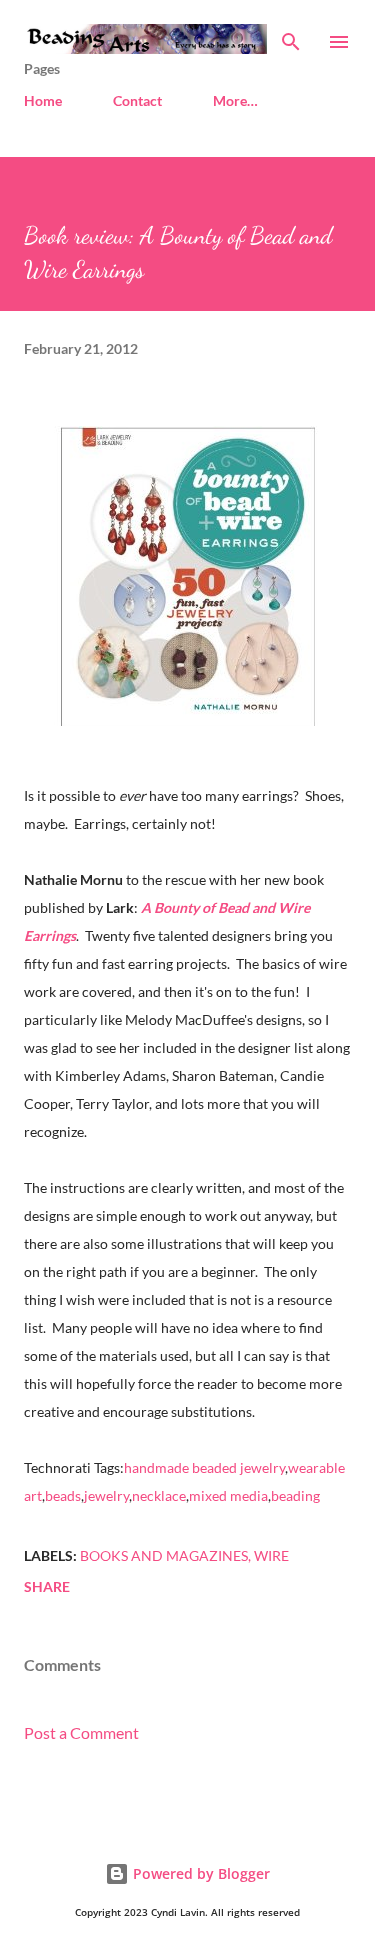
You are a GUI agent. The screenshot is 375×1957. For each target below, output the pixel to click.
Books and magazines (164, 1555)
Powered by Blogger (199, 1873)
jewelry (106, 1495)
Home (43, 100)
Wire (271, 1555)
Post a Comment (81, 1732)
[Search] (291, 36)
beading (295, 1495)
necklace (159, 1495)
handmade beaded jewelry (204, 1467)
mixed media (228, 1495)
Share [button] (47, 1586)
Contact (137, 100)
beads (63, 1495)
